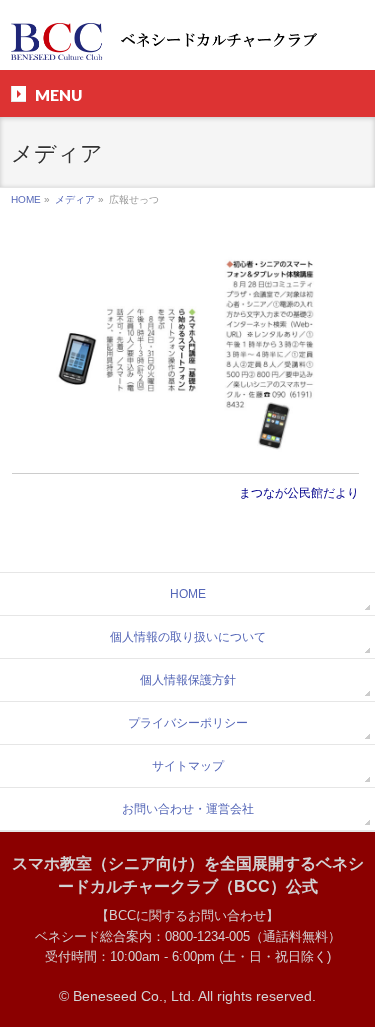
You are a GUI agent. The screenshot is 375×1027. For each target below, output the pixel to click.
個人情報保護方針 (188, 680)
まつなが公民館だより (299, 493)
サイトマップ (188, 766)
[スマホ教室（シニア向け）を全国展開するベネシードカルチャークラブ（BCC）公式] (187, 37)
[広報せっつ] (185, 350)
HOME (26, 199)
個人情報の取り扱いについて (188, 637)
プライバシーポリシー (188, 723)
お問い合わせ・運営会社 (188, 809)
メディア (75, 199)
